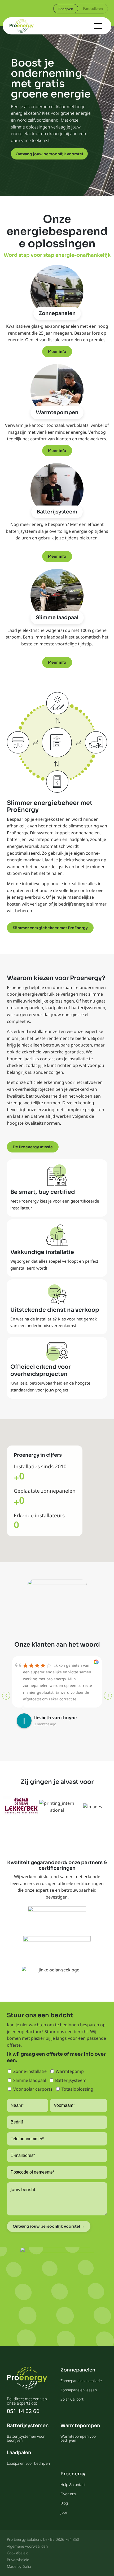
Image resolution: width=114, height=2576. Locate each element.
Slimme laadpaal (57, 618)
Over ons (68, 2494)
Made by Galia (19, 2566)
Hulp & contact (73, 2484)
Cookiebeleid (18, 2553)
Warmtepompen (57, 413)
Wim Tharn (46, 1718)
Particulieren (93, 8)
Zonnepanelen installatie (81, 2381)
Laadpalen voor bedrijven (28, 2463)
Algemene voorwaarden (27, 2546)
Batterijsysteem (57, 512)
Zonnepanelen (57, 313)
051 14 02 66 (23, 2411)
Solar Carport (72, 2399)
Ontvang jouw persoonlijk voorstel (49, 154)
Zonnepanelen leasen (79, 2390)
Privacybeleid (18, 2560)
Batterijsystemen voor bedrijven (26, 2438)
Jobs (64, 2512)
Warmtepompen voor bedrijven (79, 2438)
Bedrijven (66, 9)
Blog (64, 2503)
